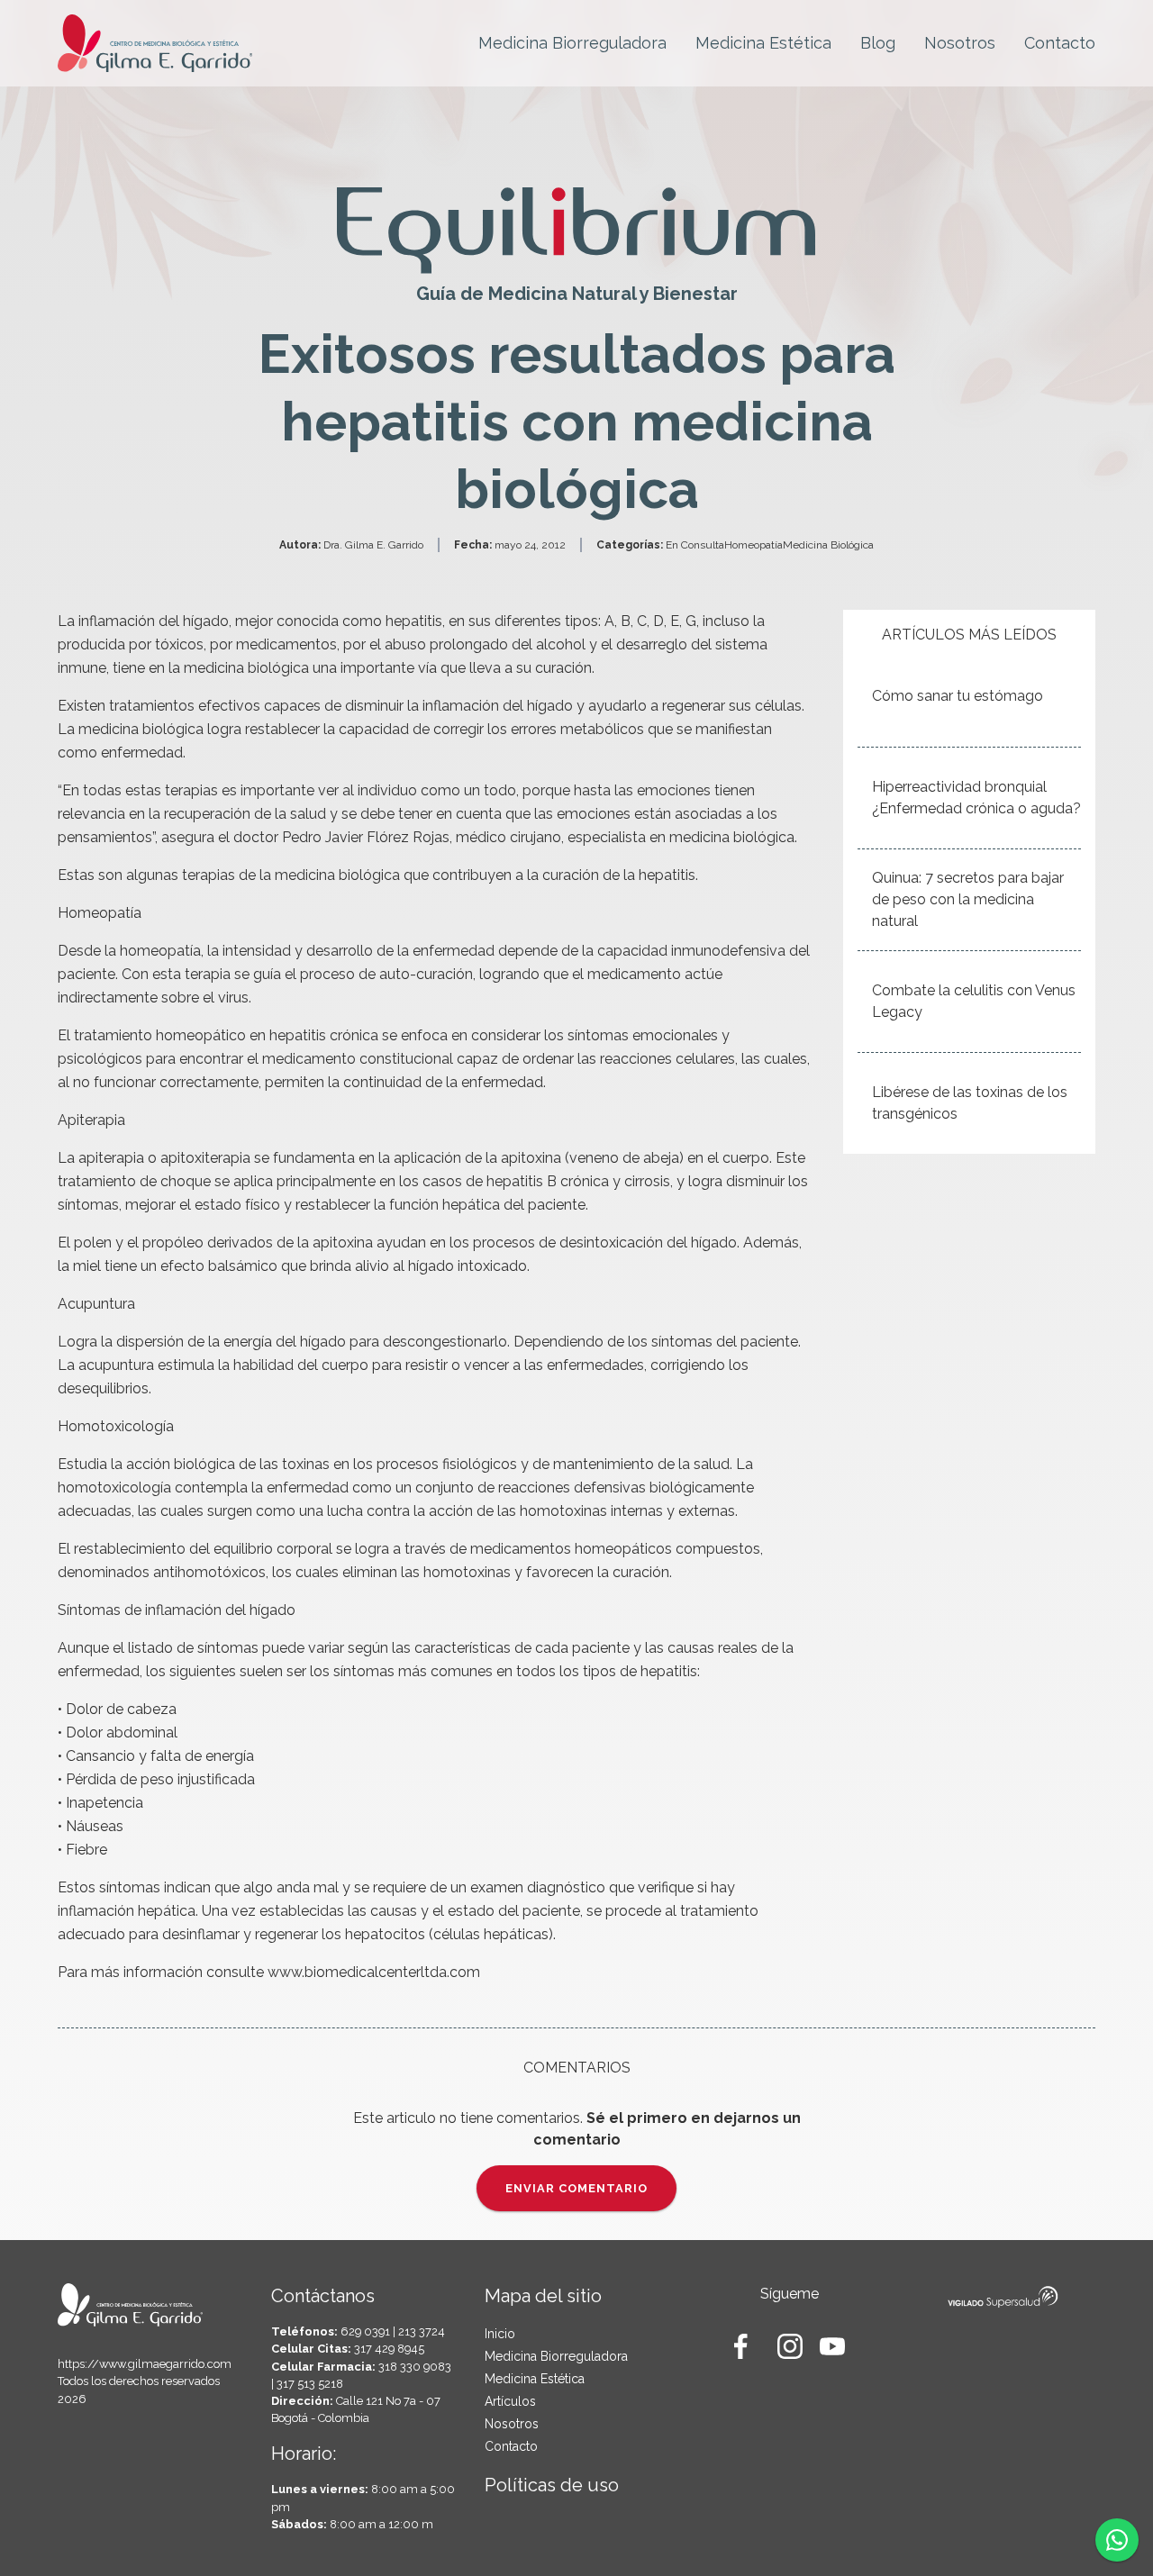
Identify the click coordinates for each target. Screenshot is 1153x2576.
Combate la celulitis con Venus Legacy (974, 1001)
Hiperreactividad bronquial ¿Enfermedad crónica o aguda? (976, 798)
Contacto (1060, 43)
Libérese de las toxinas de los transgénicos (970, 1103)
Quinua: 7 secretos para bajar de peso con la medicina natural (968, 899)
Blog (878, 43)
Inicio (500, 2334)
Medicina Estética (763, 43)
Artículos (510, 2401)
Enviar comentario (576, 2188)
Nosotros (960, 43)
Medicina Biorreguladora (572, 43)
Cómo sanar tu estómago (958, 696)
